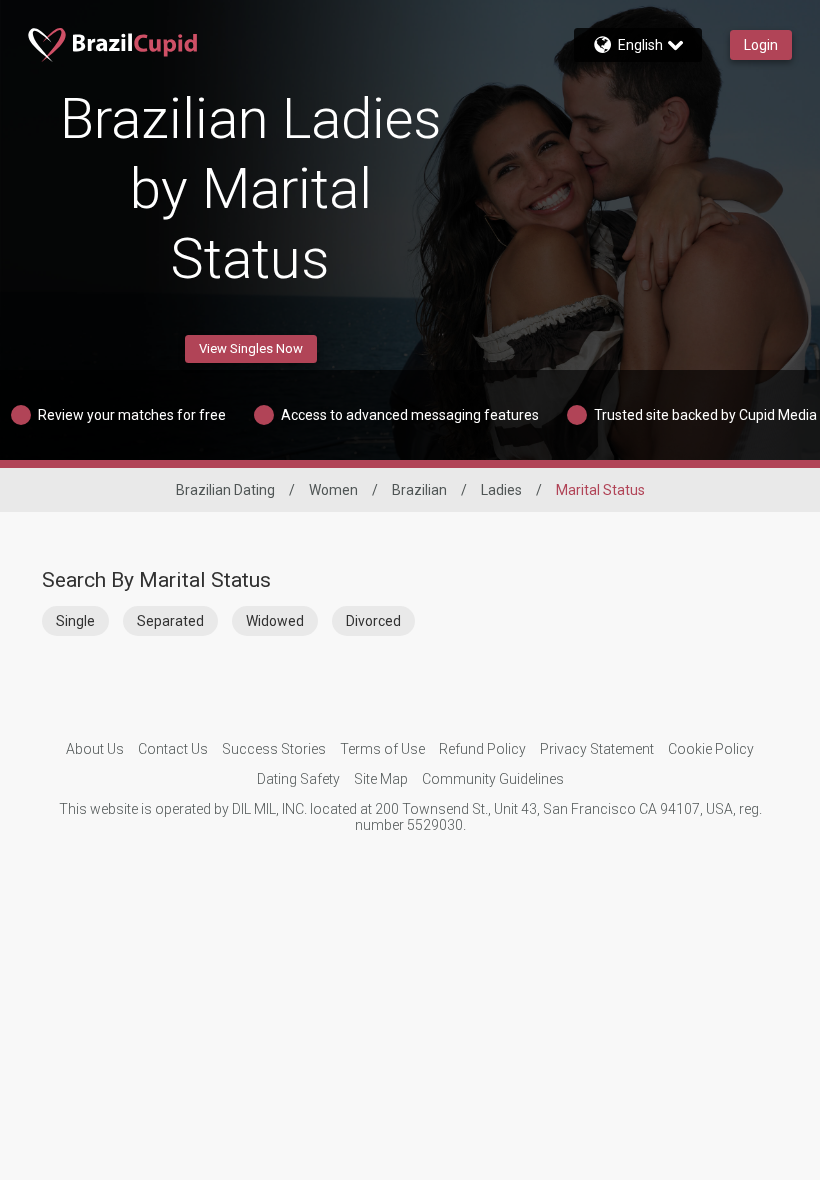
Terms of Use (382, 749)
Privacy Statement (597, 749)
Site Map (381, 779)
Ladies (501, 490)
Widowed (275, 621)
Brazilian (419, 490)
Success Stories (274, 749)
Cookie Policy (711, 749)
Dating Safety (298, 779)
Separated (170, 621)
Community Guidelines (493, 779)
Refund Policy (482, 749)
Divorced (373, 621)
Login (761, 45)
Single (75, 621)
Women (333, 490)
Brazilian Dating (225, 490)
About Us (95, 749)
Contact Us (173, 749)
